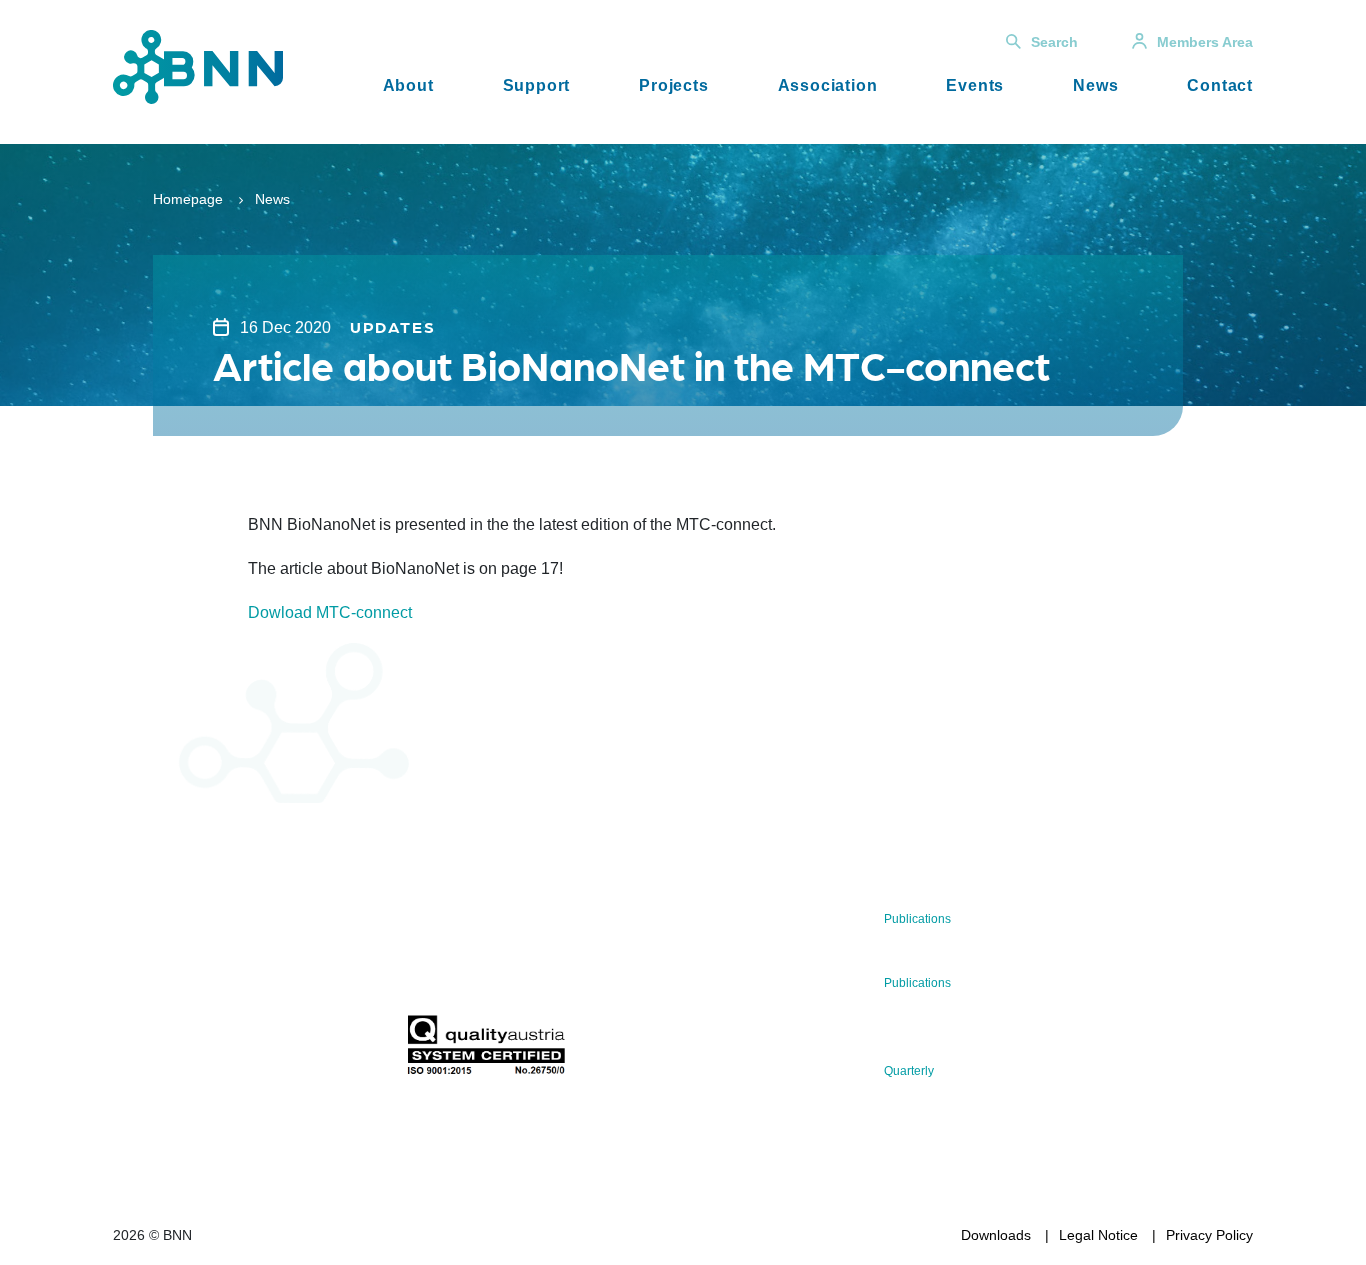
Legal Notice (1098, 1235)
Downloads (996, 1235)
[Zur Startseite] (198, 65)
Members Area (1205, 42)
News (1095, 85)
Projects (673, 85)
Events (975, 85)
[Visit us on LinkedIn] (199, 1050)
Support (537, 85)
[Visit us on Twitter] (135, 1050)
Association (828, 85)
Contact (1220, 85)
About (408, 85)
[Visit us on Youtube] (263, 1050)
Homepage (188, 199)
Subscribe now (524, 967)
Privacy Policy (1209, 1235)
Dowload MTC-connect (330, 612)
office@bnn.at (157, 998)
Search (1054, 42)
